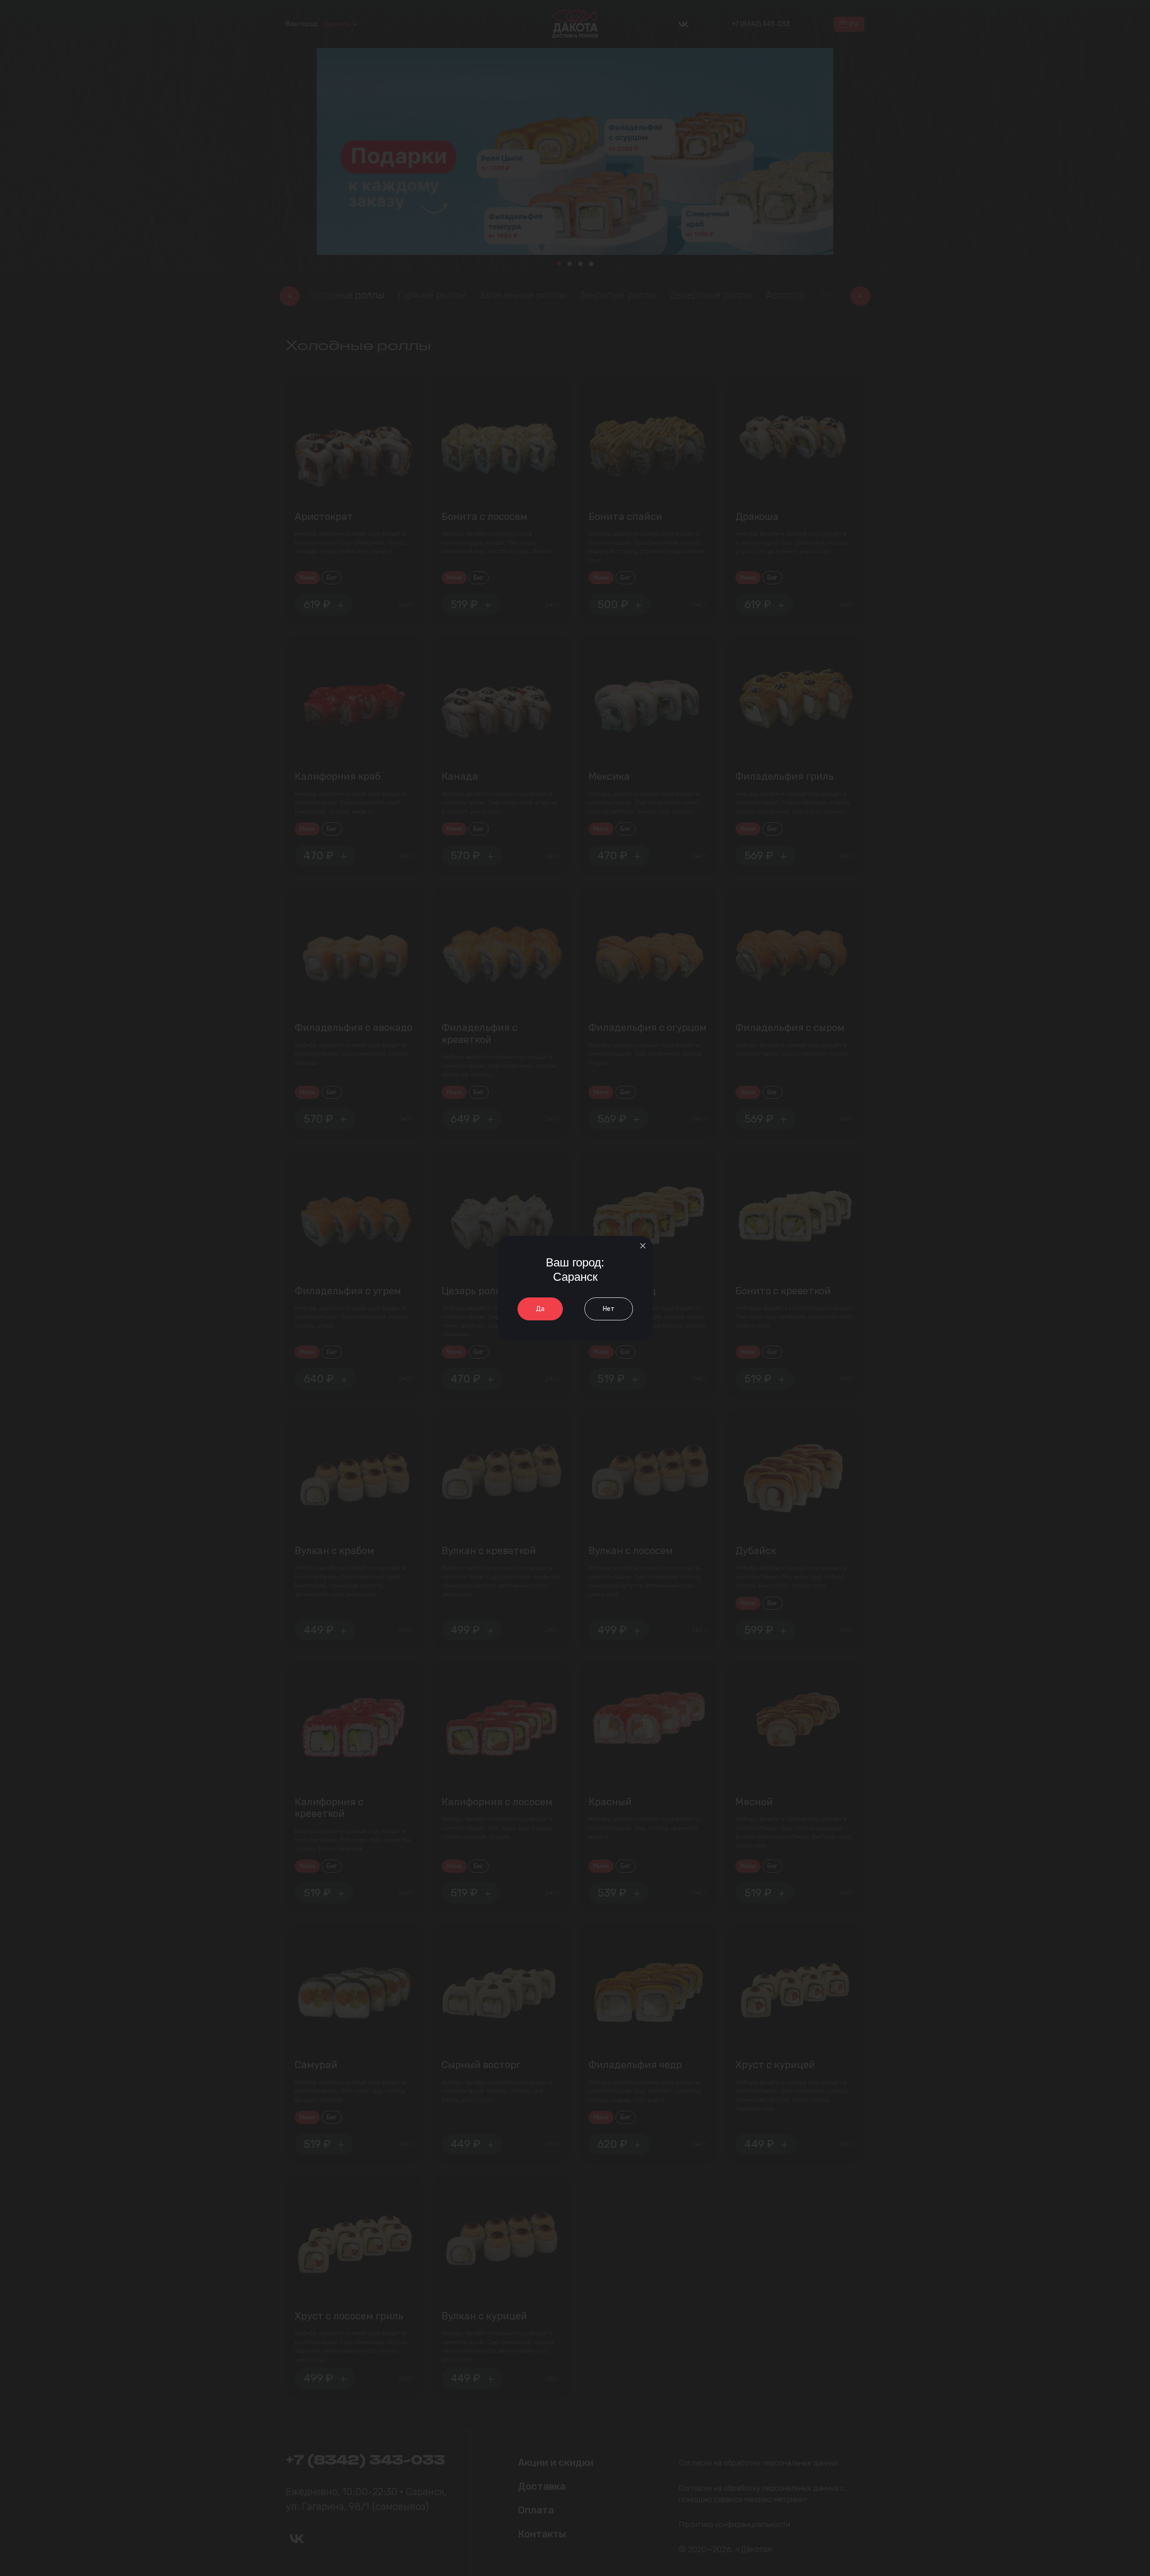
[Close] (643, 1246)
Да (540, 1309)
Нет (609, 1309)
